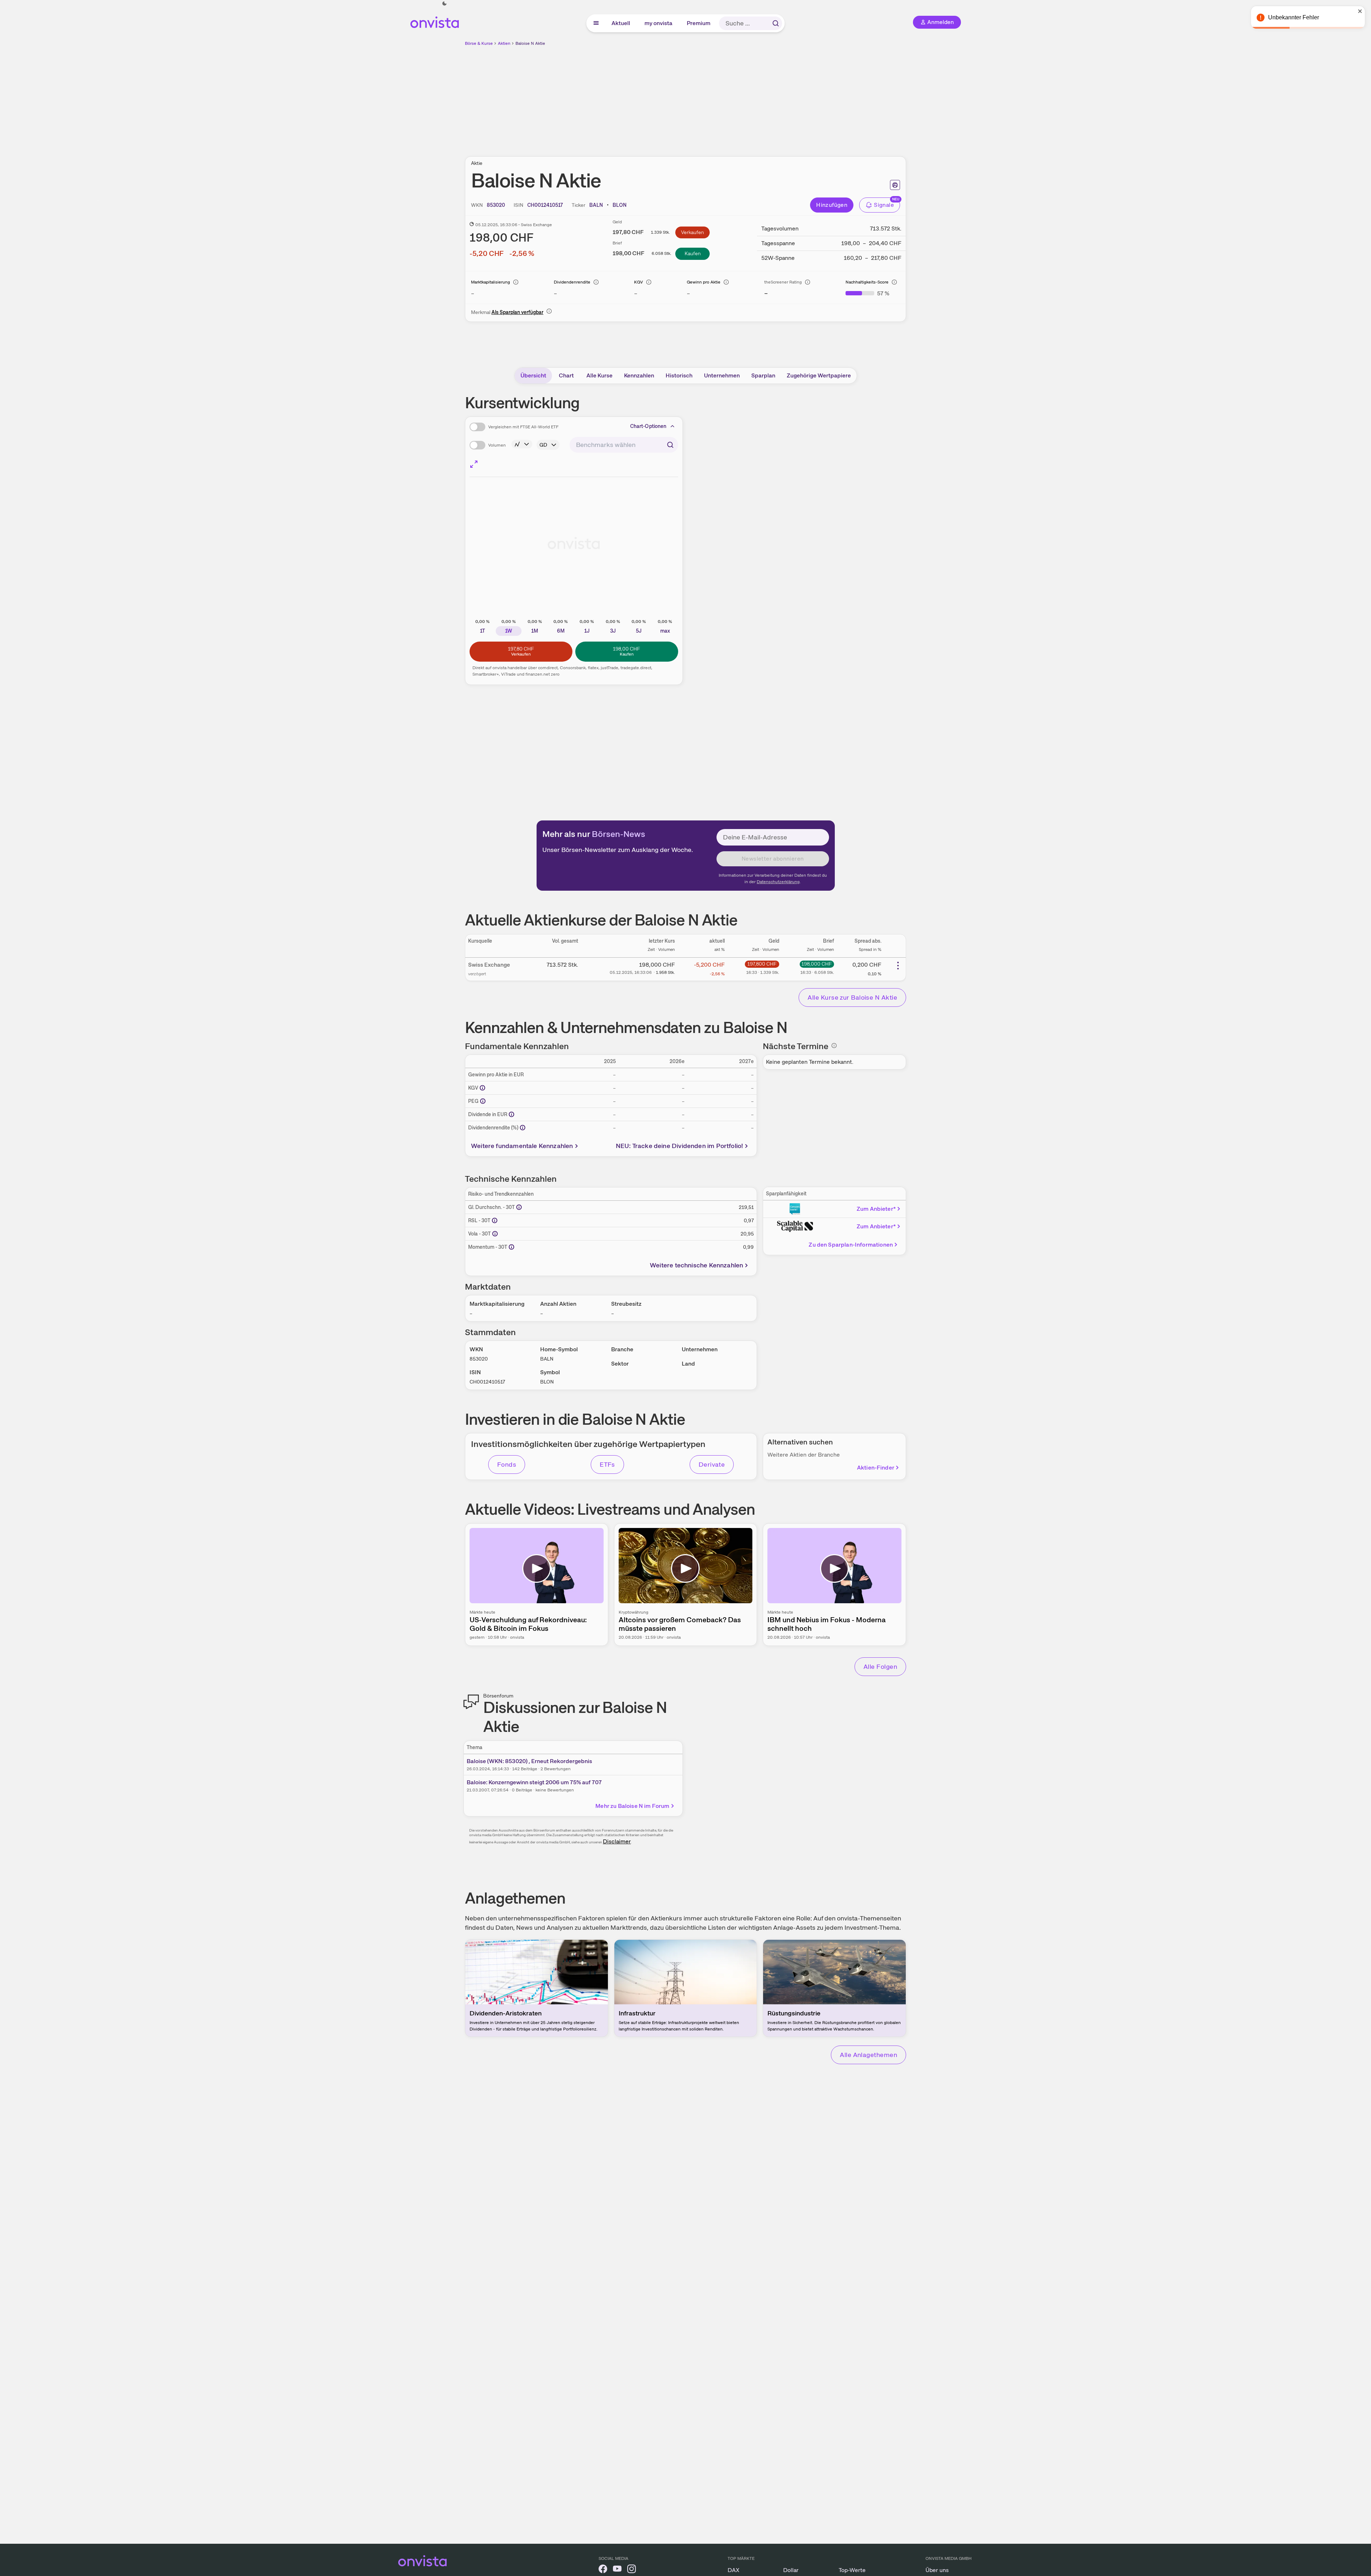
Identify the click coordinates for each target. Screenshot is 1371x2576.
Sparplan (763, 375)
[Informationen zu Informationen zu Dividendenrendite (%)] (523, 1128)
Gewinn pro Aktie (704, 282)
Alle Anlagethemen (868, 2055)
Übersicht (533, 375)
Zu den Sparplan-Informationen (851, 1245)
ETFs (607, 1464)
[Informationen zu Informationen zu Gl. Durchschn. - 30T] (519, 1207)
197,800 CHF (762, 964)
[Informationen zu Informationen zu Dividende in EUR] (511, 1114)
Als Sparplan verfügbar (517, 312)
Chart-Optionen (648, 426)
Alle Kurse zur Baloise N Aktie (852, 997)
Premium (699, 23)
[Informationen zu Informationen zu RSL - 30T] (495, 1220)
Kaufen (693, 253)
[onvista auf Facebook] (603, 2570)
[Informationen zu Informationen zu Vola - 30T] (495, 1234)
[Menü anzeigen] (596, 23)
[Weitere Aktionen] (898, 966)
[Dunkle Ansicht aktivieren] (444, 4)
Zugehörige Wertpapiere (819, 375)
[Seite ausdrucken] (895, 185)
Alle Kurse (599, 375)
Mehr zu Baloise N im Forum (632, 1806)
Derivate (712, 1464)
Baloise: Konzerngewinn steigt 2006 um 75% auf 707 (534, 1782)
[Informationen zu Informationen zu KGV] (482, 1088)
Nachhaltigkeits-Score (867, 282)
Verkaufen (692, 232)
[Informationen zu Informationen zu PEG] (483, 1101)
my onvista (659, 23)
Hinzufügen (832, 205)
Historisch (679, 375)
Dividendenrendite (572, 282)
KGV (639, 282)
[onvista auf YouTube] (617, 2570)
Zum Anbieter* (876, 1209)
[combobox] (624, 445)
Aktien (504, 43)
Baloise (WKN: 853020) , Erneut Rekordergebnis (529, 1761)
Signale (884, 205)
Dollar (791, 2570)
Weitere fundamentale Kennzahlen (522, 1146)
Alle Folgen (880, 1666)
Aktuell (621, 23)
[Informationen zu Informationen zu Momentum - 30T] (511, 1247)
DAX (734, 2570)
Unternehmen (722, 375)
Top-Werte (852, 2570)
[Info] (516, 282)
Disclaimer (617, 1841)
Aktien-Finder (876, 1468)
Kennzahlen (639, 375)
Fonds (507, 1464)
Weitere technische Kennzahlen (696, 1265)
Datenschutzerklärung (778, 882)
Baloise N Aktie (530, 43)
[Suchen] (776, 23)
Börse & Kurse (479, 43)
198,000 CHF (817, 964)
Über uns (937, 2570)
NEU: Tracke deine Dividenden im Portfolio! (680, 1146)
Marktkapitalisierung (491, 282)
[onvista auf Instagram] (632, 2570)
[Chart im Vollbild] (474, 464)
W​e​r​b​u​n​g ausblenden (748, 97)
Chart (566, 375)
